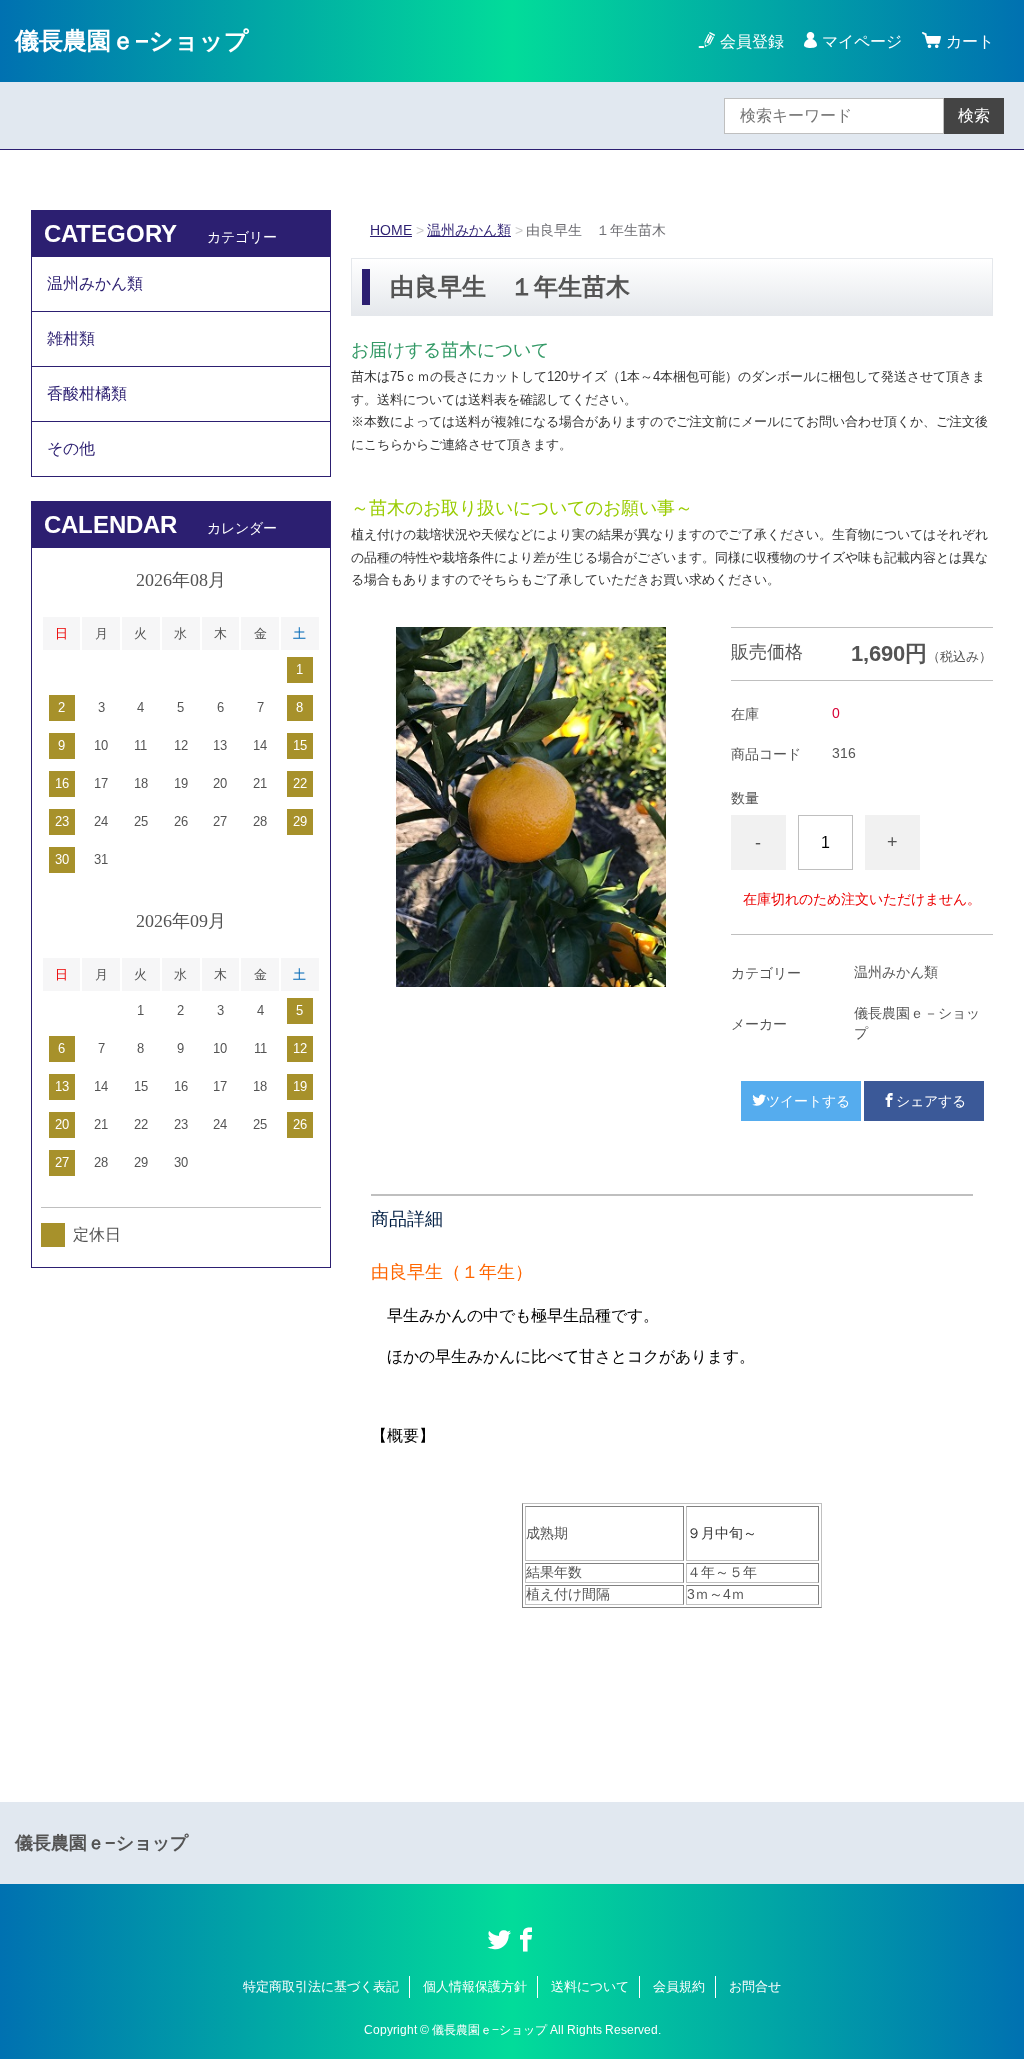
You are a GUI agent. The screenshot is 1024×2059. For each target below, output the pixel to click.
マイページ (862, 41)
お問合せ (755, 1986)
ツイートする (808, 1101)
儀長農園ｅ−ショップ (132, 40)
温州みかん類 (469, 230)
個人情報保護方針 (475, 1986)
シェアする (931, 1101)
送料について (590, 1986)
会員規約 (679, 1986)
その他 (71, 448)
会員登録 (752, 41)
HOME (391, 230)
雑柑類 (71, 338)
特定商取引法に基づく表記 (321, 1986)
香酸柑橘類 (87, 393)
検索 (974, 115)
